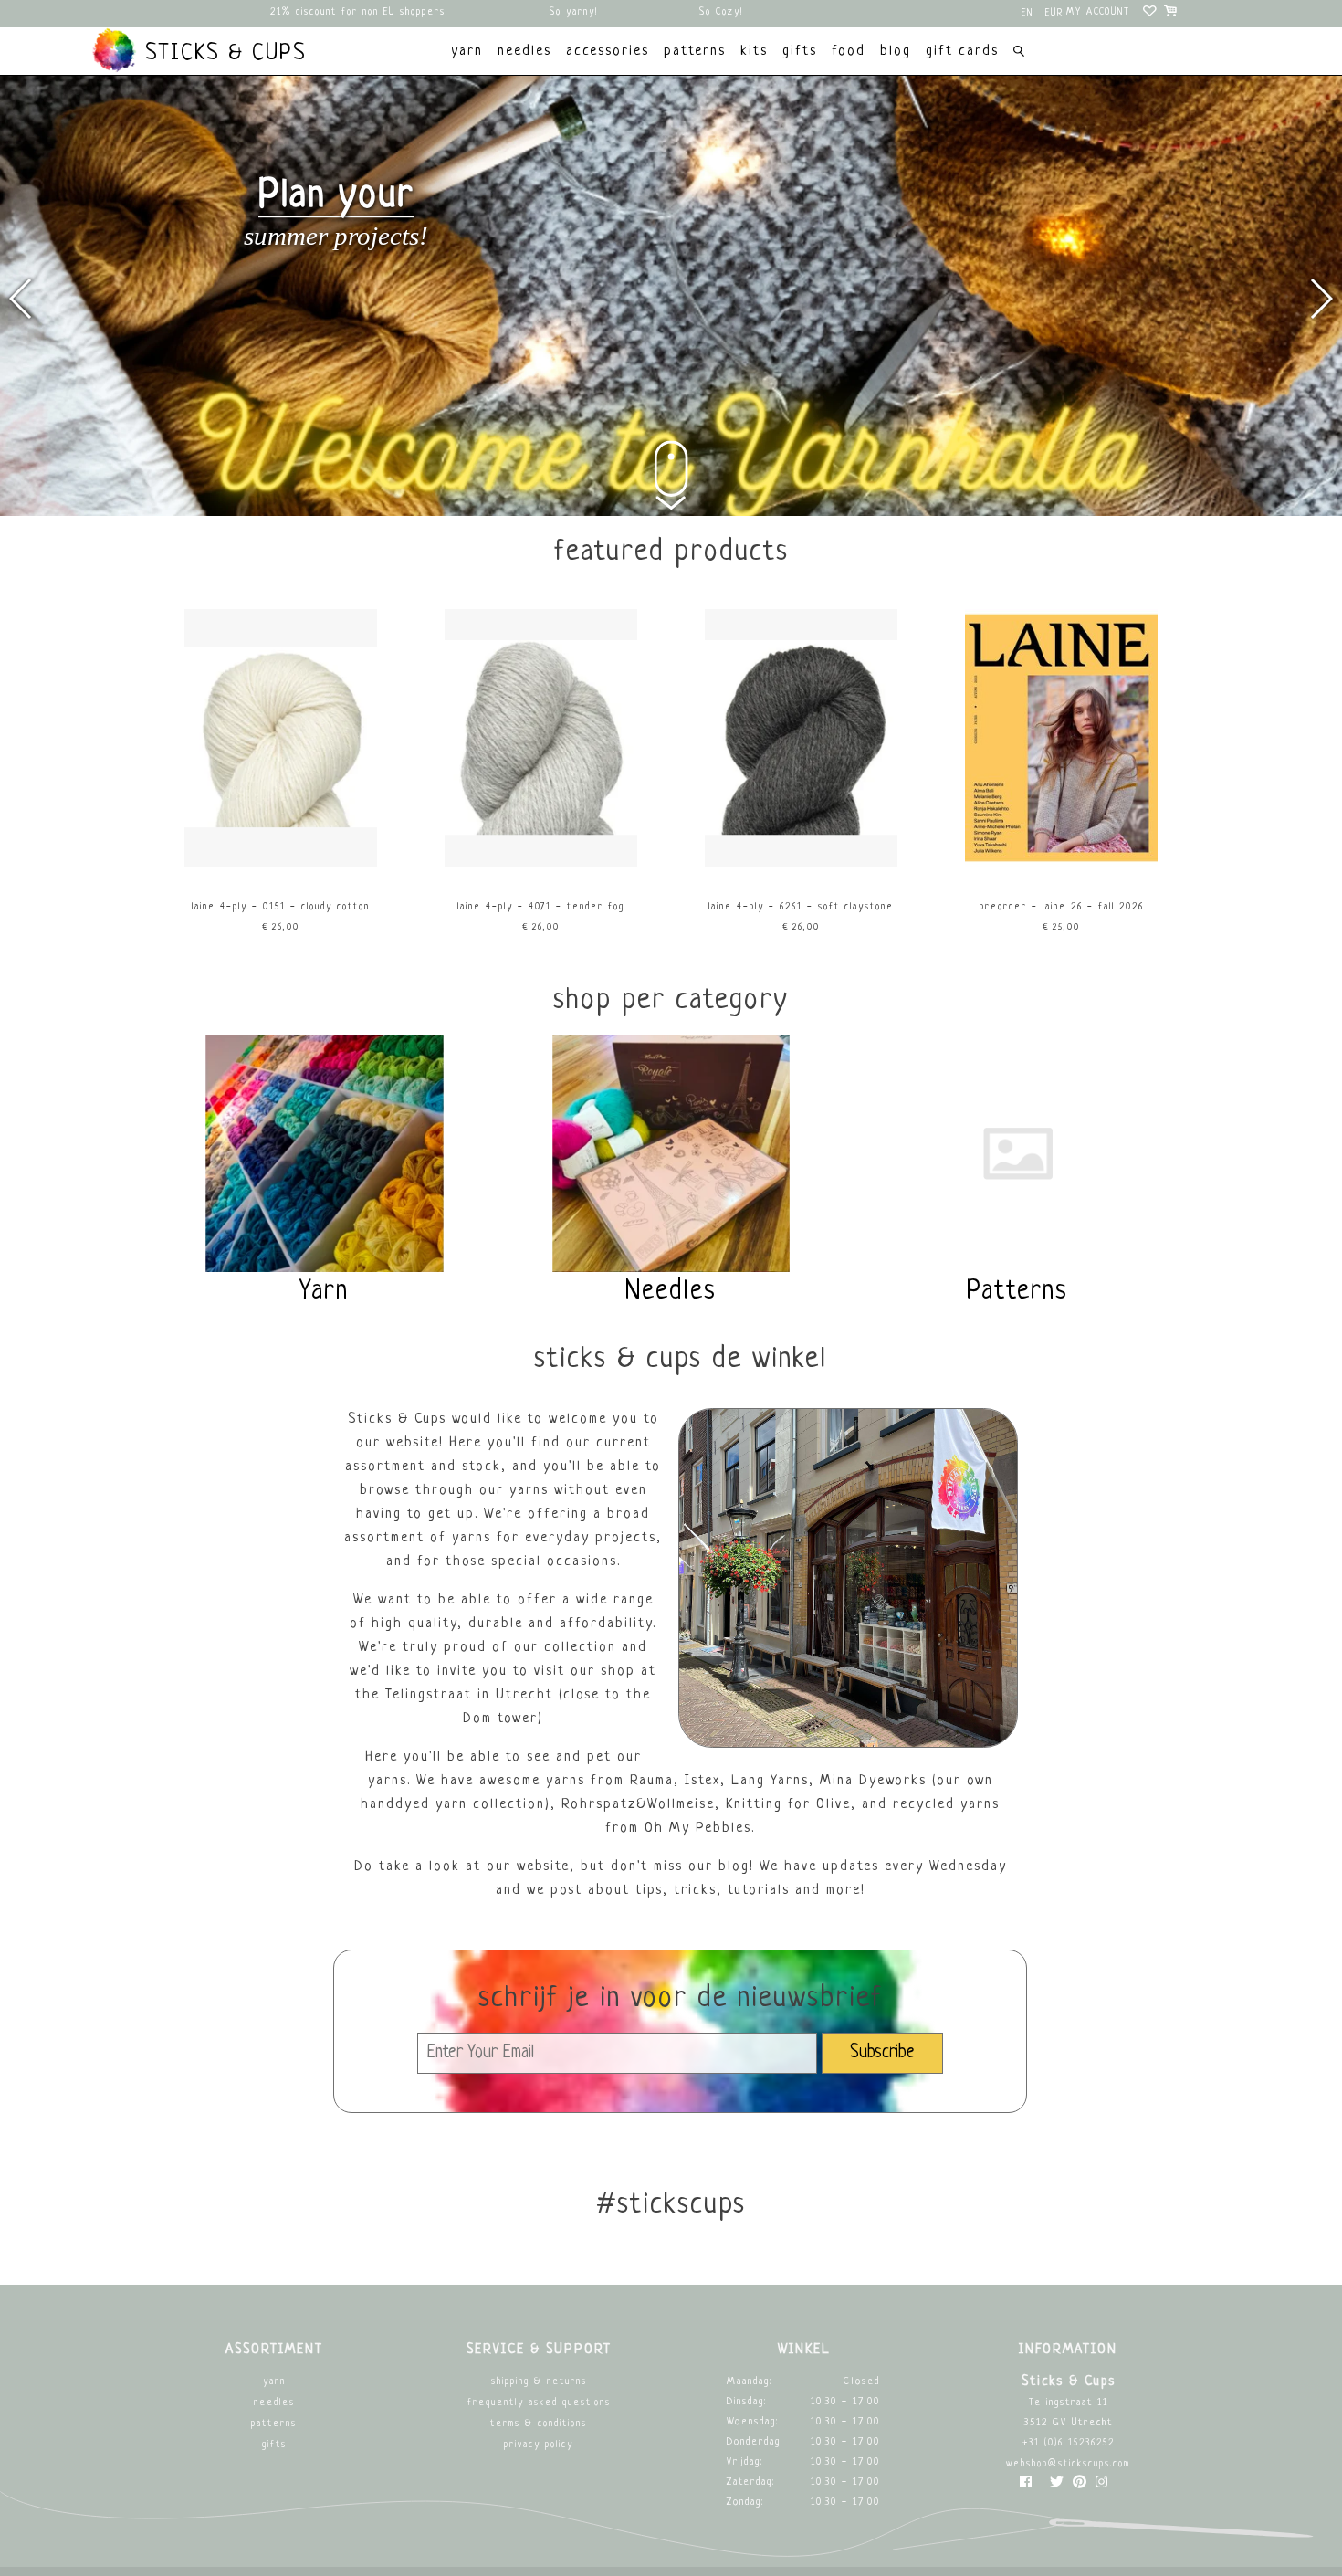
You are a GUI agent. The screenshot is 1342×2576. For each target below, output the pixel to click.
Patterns (274, 2424)
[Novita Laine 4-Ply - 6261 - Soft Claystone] (802, 864)
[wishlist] (1151, 14)
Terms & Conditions (539, 2424)
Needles (274, 2403)
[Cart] (1172, 14)
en (1027, 13)
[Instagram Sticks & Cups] (1101, 2486)
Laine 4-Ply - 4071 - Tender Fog (541, 907)
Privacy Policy (539, 2445)
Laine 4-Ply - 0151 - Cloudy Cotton (281, 907)
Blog (896, 52)
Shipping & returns (539, 2382)
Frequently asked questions (539, 2403)
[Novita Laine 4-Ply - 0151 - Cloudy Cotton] (281, 864)
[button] (1321, 299)
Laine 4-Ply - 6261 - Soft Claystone (801, 907)
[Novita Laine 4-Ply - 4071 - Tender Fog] (541, 864)
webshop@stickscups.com (1068, 2464)
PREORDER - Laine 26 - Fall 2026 (1062, 907)
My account (1098, 12)
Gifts (274, 2445)
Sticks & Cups (222, 54)
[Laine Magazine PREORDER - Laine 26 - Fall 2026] (1062, 864)
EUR (1054, 13)
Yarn (274, 2382)
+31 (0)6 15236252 (1069, 2443)
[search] (1018, 53)
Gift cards (962, 52)
